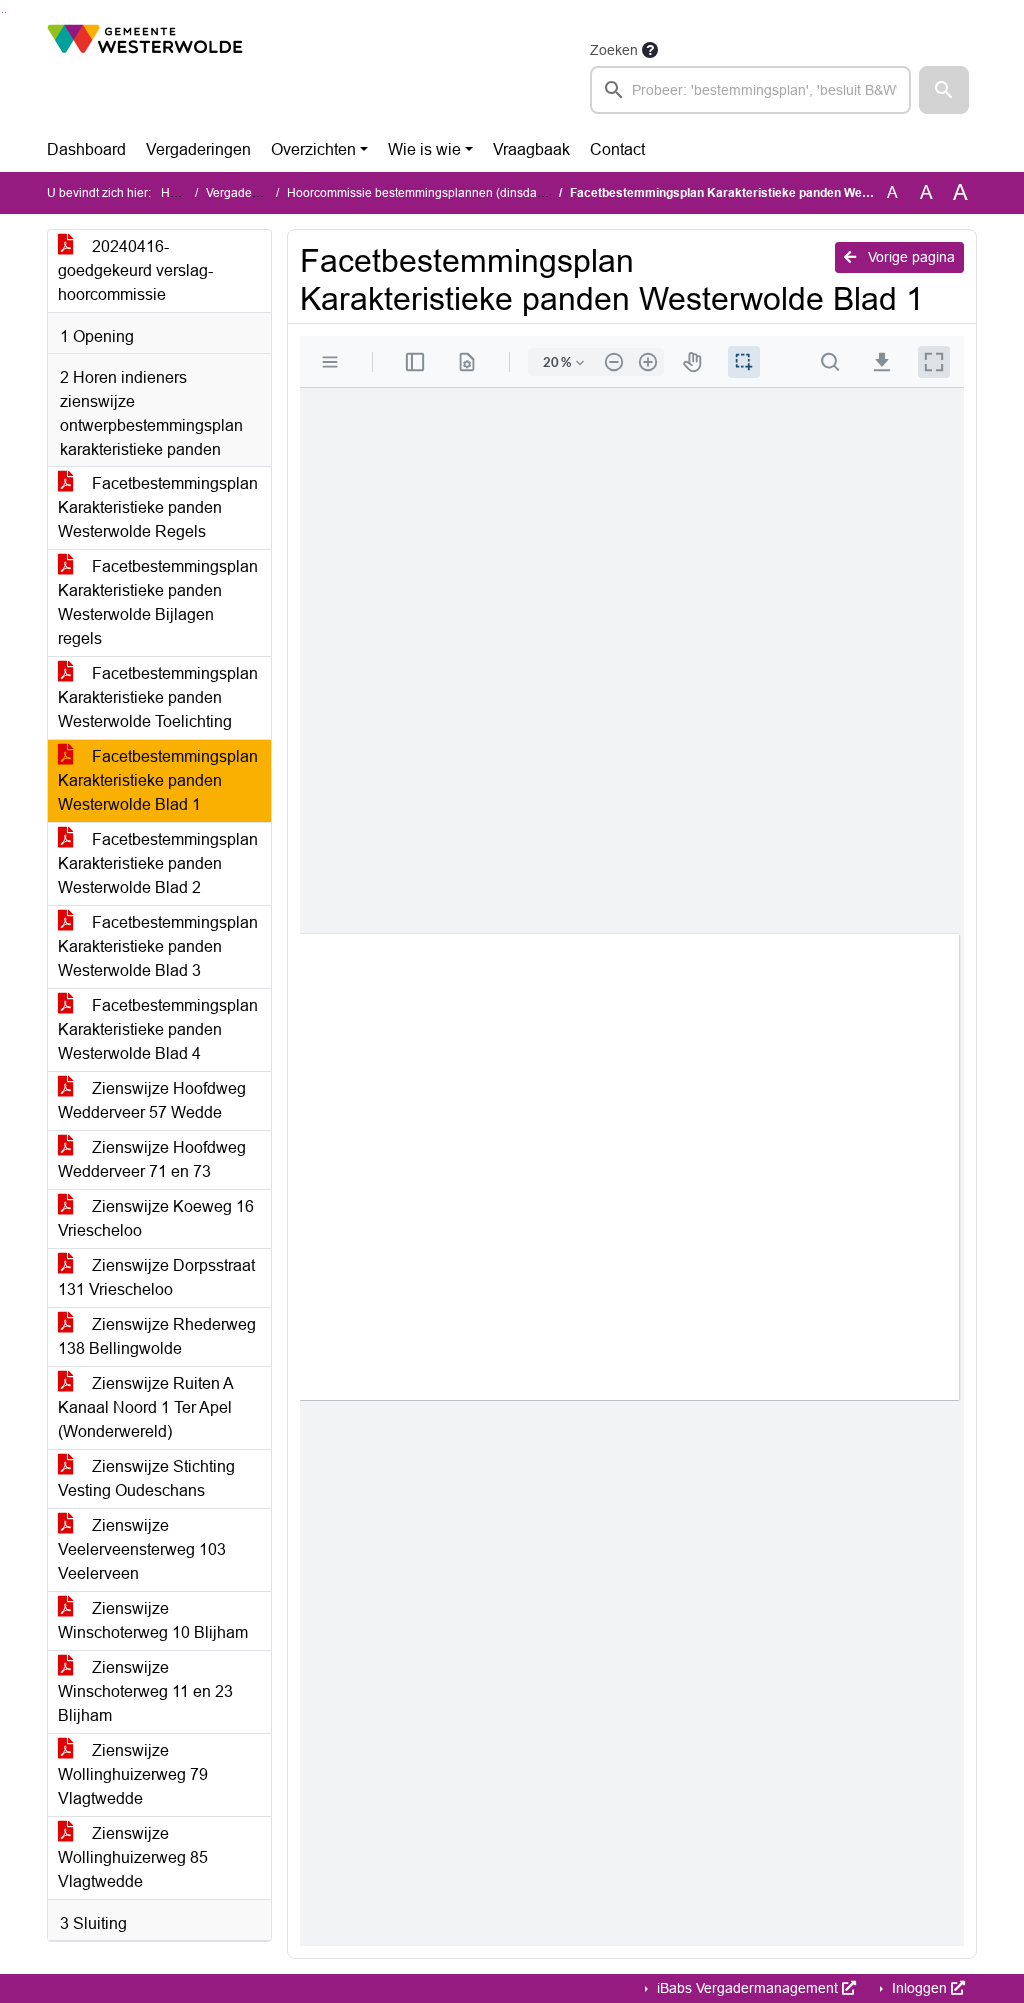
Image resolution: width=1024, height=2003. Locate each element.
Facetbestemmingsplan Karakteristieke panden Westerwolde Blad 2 (158, 863)
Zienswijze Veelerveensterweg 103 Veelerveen (142, 1549)
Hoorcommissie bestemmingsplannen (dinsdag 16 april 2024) (455, 193)
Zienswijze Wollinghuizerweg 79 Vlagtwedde (133, 1774)
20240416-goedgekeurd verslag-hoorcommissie (135, 270)
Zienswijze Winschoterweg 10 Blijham (153, 1620)
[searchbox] (750, 90)
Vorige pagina (909, 257)
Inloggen (919, 1988)
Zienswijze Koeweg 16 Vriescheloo (156, 1218)
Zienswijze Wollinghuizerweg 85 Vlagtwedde (133, 1857)
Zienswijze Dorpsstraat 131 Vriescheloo (156, 1277)
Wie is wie (424, 149)
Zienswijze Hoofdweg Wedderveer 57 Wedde (152, 1100)
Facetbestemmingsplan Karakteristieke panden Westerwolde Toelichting (158, 697)
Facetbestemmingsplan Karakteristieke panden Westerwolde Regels (158, 507)
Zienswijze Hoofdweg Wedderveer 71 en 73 (152, 1159)
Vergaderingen (198, 149)
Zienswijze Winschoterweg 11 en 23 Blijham (145, 1691)
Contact (617, 149)
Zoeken (614, 50)
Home (177, 193)
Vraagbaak (531, 149)
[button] (944, 90)
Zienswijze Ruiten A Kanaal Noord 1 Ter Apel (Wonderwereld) (146, 1407)
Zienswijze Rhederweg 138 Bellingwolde (157, 1336)
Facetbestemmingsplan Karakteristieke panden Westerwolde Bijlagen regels (158, 602)
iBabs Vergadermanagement (747, 1988)
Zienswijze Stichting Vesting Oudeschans (146, 1478)
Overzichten (313, 149)
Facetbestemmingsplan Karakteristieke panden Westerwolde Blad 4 (158, 1029)
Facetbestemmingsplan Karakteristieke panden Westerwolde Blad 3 (158, 946)
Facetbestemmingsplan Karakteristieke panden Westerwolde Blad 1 (158, 780)
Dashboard (86, 149)
